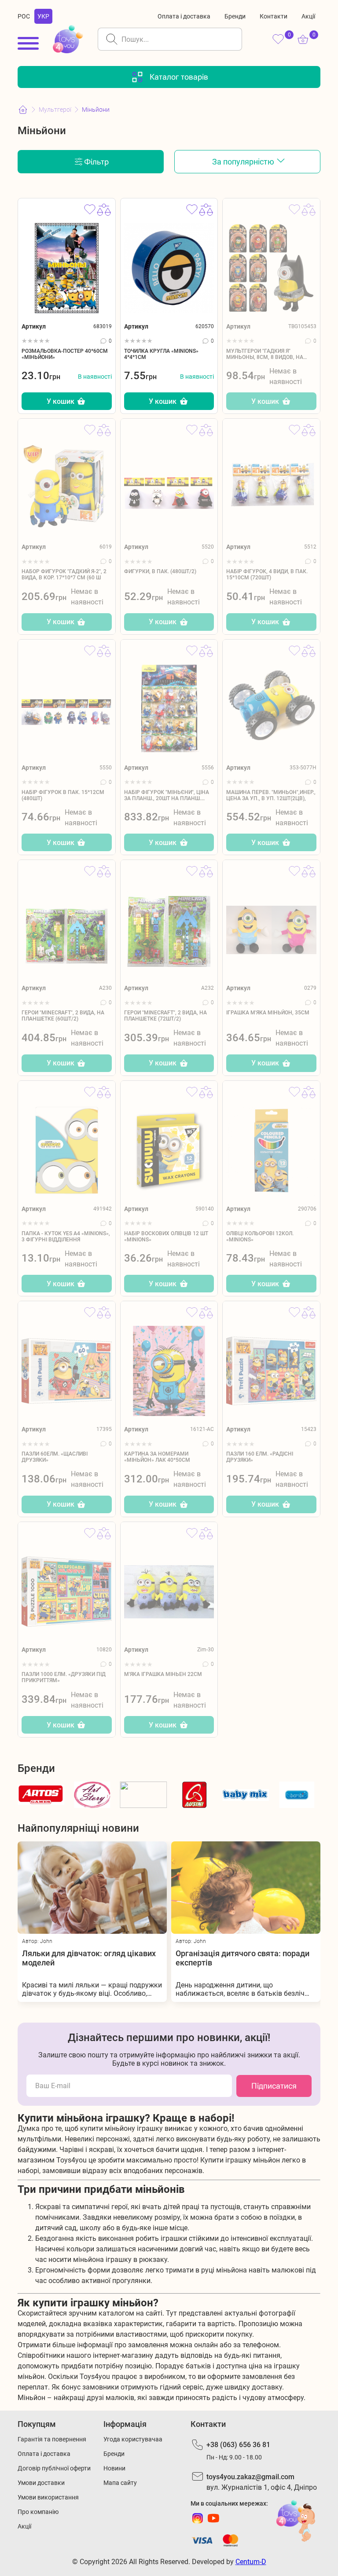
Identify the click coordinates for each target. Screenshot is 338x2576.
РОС (24, 16)
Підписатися (274, 2086)
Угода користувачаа (133, 2439)
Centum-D (251, 2562)
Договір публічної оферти (54, 2468)
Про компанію (38, 2512)
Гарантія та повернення (52, 2439)
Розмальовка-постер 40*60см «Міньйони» (65, 354)
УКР (43, 16)
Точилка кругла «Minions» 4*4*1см (161, 354)
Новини (114, 2468)
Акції (308, 16)
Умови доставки (41, 2483)
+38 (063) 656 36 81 (238, 2445)
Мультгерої (55, 110)
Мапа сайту (120, 2483)
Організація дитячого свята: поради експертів (242, 1958)
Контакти (274, 16)
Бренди (235, 16)
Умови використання (48, 2497)
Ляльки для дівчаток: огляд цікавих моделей (89, 1958)
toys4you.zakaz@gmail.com (250, 2477)
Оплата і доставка (184, 16)
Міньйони (96, 110)
